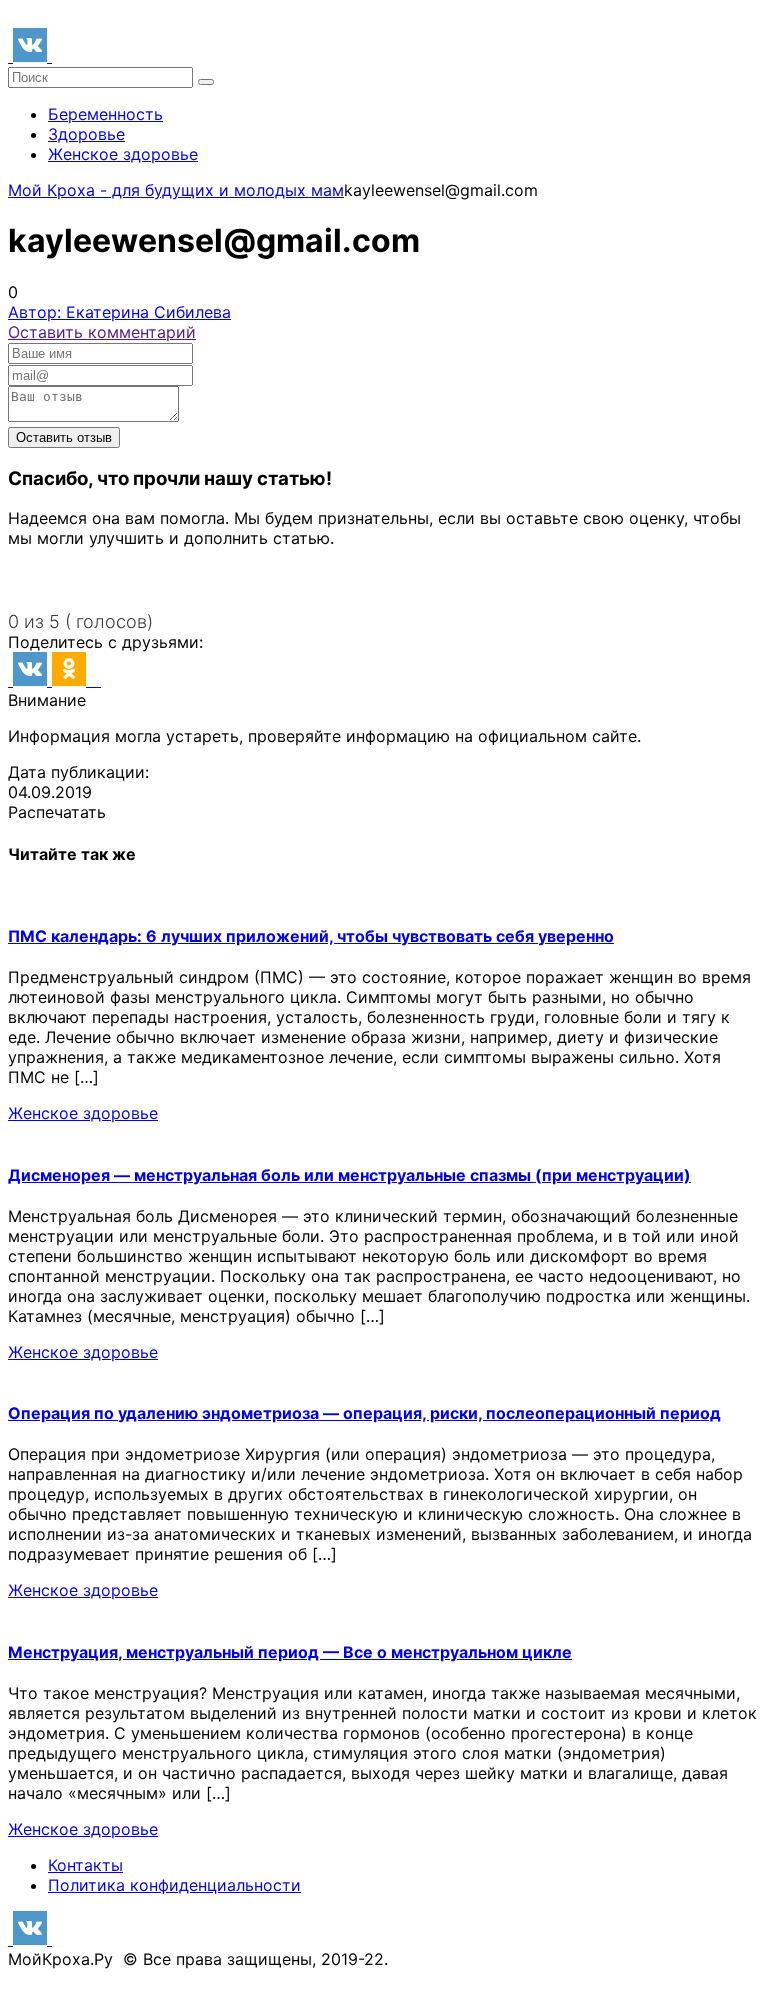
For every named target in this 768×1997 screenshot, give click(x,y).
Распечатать (57, 812)
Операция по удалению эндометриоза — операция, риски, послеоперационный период (364, 1413)
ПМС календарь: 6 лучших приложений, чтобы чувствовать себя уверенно (311, 936)
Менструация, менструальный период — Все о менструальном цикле (290, 1652)
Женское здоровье (123, 154)
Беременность (105, 114)
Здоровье (86, 134)
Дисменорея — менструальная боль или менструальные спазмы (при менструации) (349, 1175)
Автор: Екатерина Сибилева (119, 312)
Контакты (85, 1865)
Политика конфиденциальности (174, 1885)
